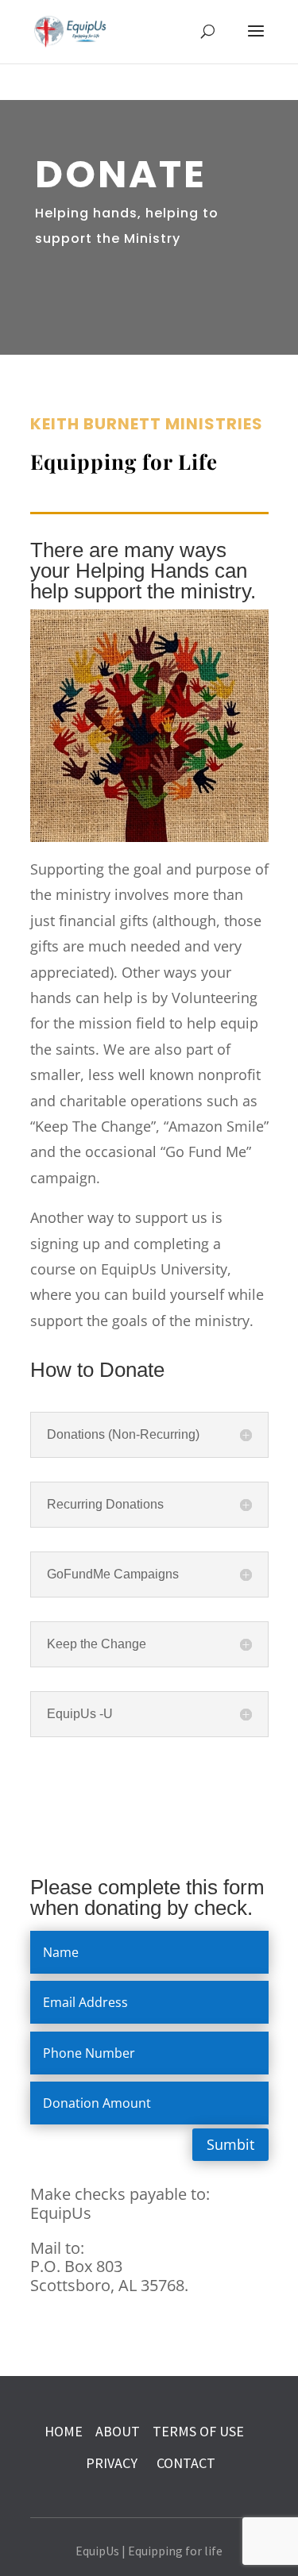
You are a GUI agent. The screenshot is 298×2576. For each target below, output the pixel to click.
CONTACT (186, 2463)
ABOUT (118, 2431)
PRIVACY (113, 2463)
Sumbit (230, 2144)
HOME (64, 2431)
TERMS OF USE (198, 2431)
